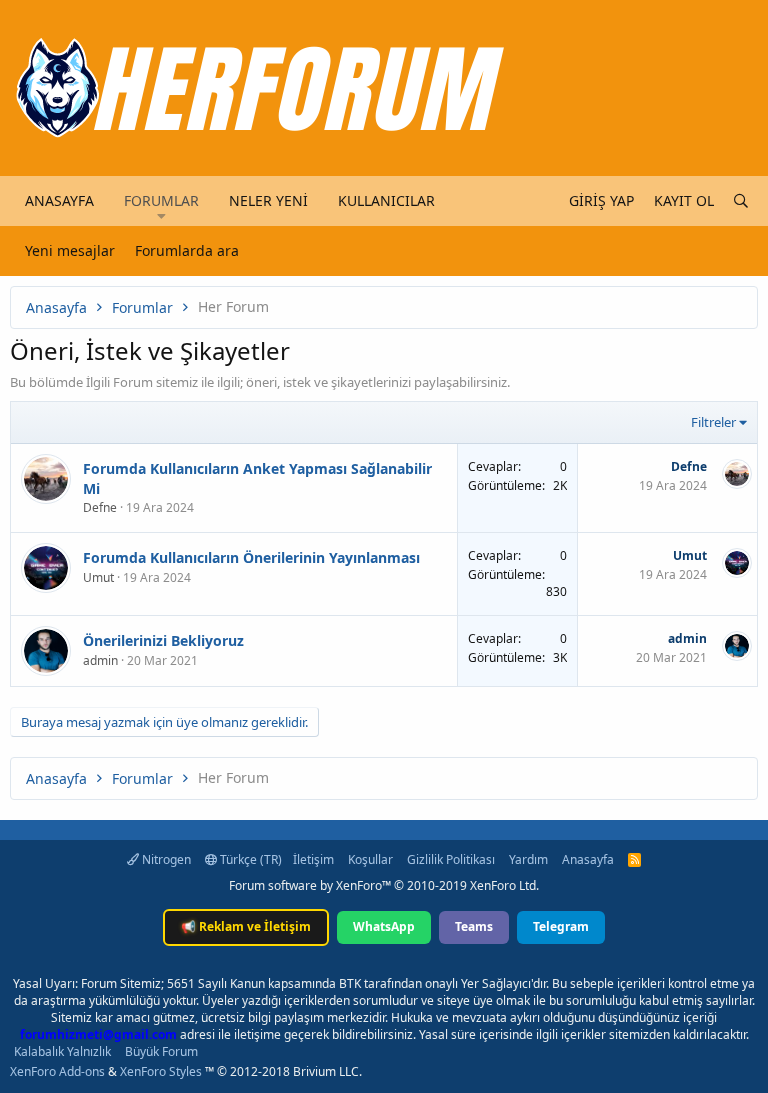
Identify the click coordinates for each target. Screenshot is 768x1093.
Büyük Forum (161, 1051)
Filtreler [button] (713, 422)
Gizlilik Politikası (451, 859)
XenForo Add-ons (57, 1071)
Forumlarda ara (187, 250)
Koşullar (370, 859)
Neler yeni (268, 200)
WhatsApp (384, 926)
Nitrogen (165, 859)
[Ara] (741, 201)
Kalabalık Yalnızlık (62, 1051)
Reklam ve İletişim (246, 926)
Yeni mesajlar (70, 250)
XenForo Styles (161, 1071)
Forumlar (161, 200)
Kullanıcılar (386, 200)
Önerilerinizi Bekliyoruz (163, 640)
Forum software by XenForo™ (384, 885)
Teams (474, 926)
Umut (98, 577)
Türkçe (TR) (249, 859)
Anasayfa (59, 200)
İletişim (313, 859)
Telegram (561, 926)
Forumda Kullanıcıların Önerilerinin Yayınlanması (251, 557)
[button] (161, 216)
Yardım (528, 859)
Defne (100, 507)
